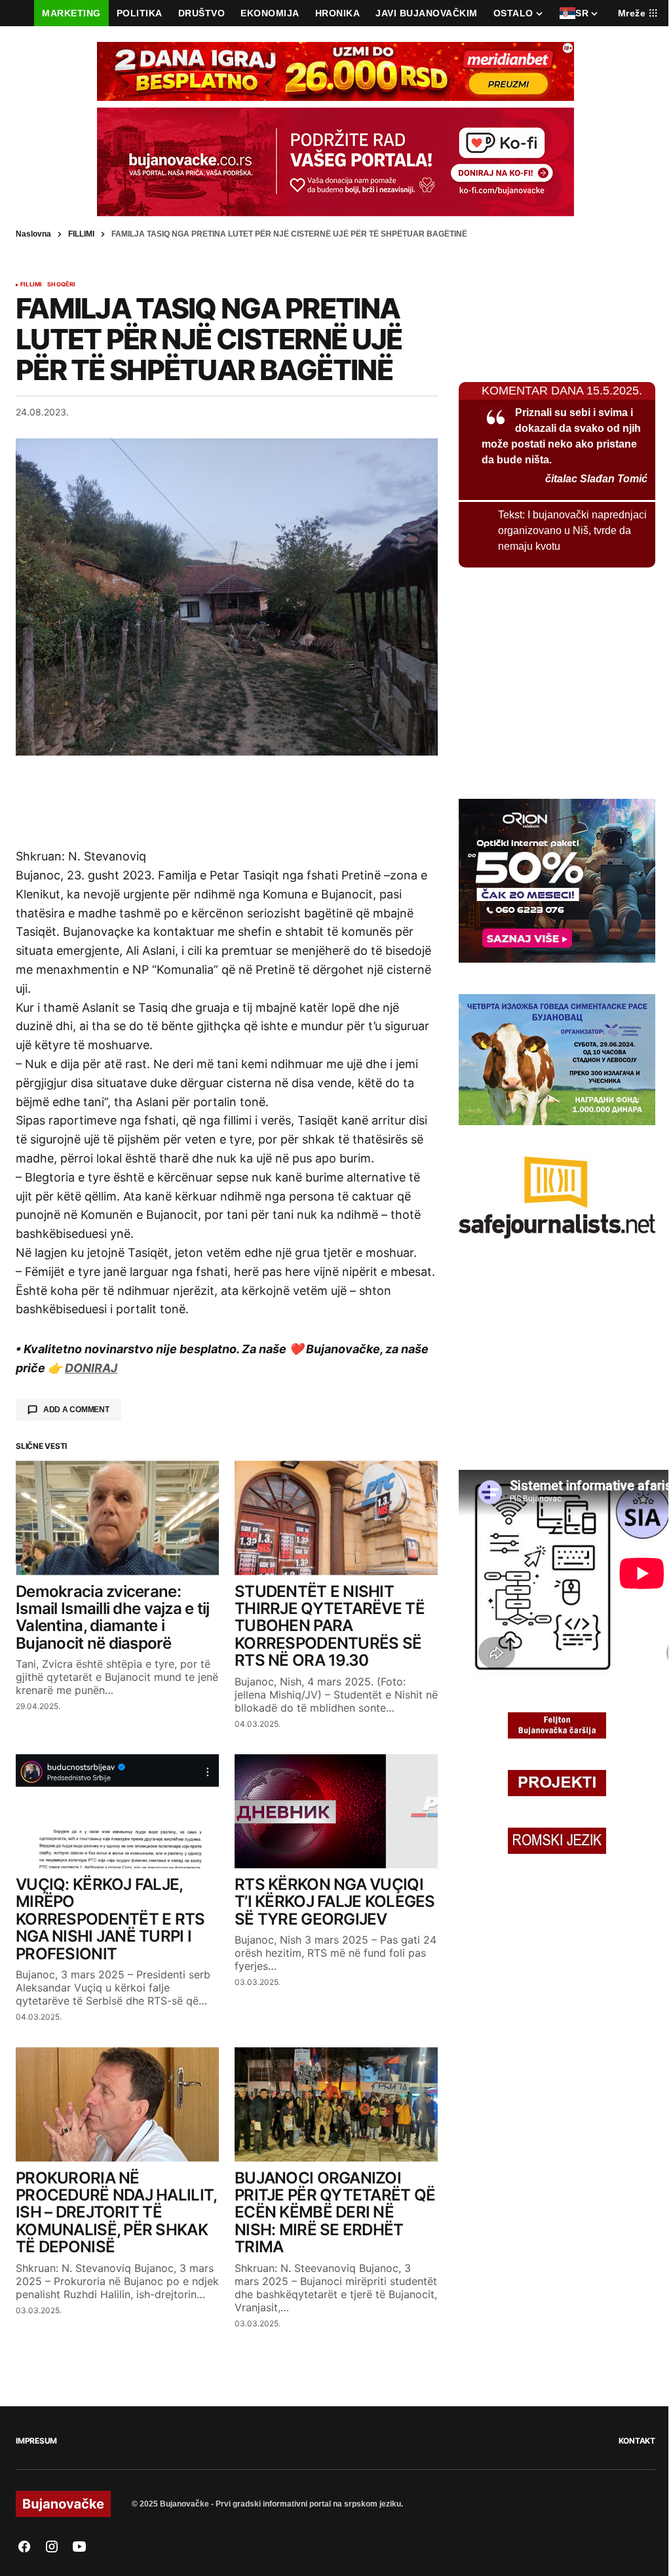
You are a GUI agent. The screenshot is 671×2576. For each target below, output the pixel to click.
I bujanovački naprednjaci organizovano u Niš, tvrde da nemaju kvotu (572, 530)
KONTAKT (637, 2441)
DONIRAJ (91, 1368)
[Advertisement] (227, 801)
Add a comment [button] (76, 1410)
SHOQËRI (61, 284)
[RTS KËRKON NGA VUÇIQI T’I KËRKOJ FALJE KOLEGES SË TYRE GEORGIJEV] (336, 1811)
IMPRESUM (36, 2441)
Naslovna (33, 234)
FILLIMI (81, 234)
